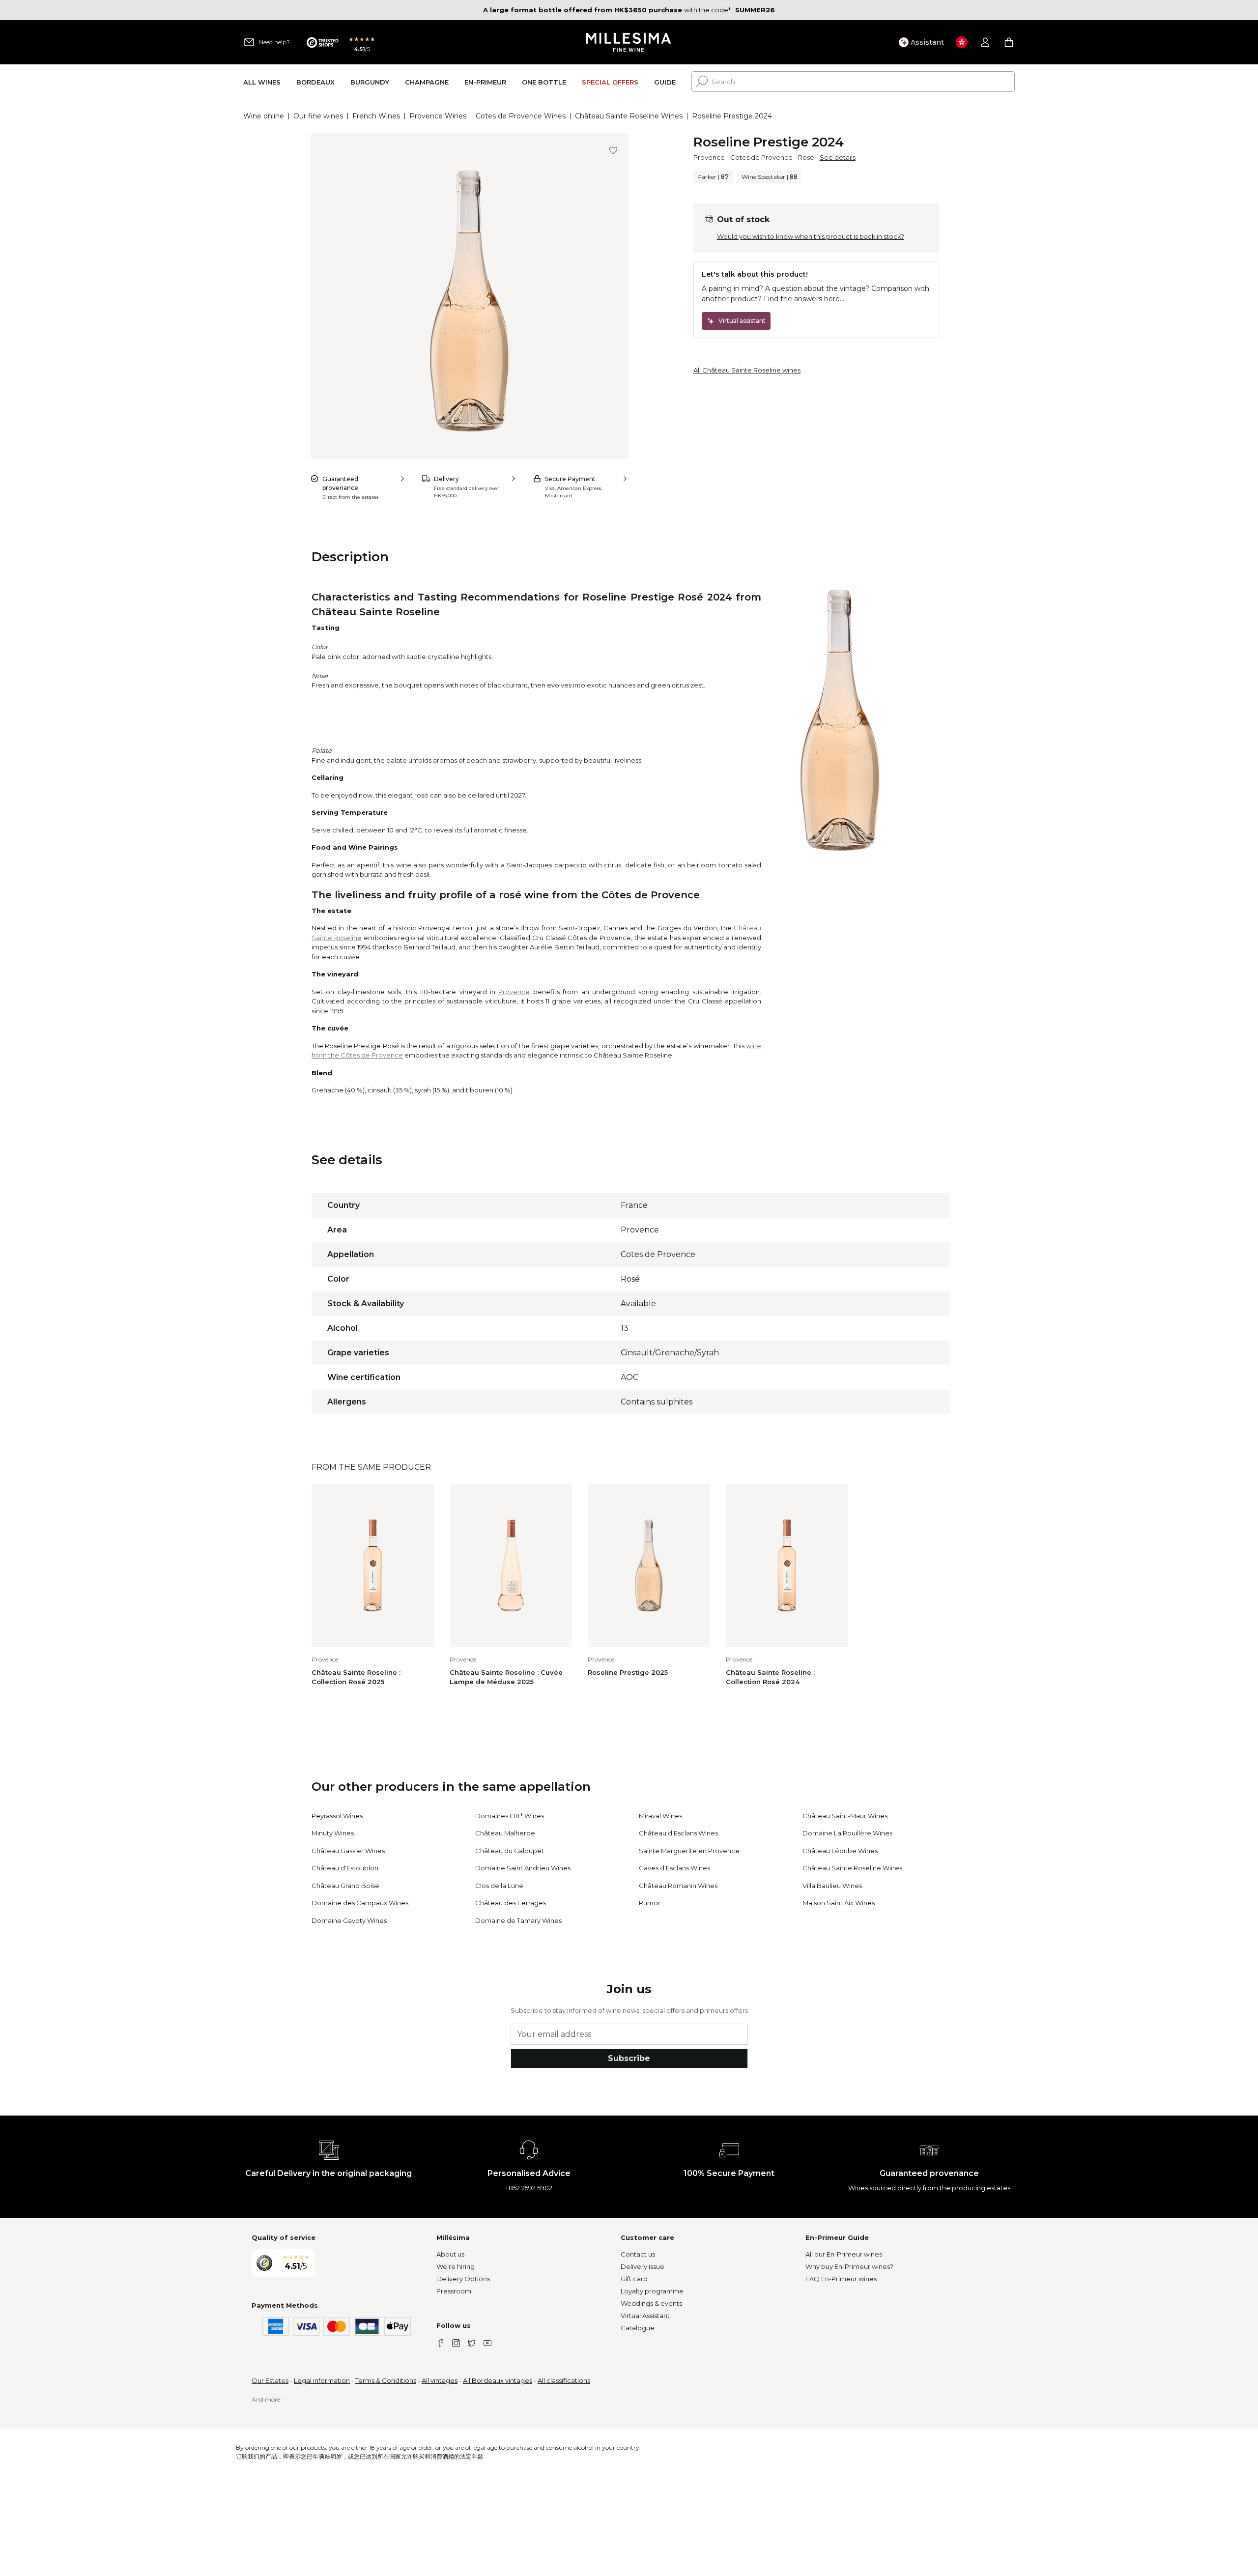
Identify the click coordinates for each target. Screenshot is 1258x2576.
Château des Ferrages (511, 1903)
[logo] (629, 42)
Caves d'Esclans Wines (674, 1868)
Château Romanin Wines (678, 1886)
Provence (709, 157)
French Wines (376, 116)
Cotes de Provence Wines (521, 116)
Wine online (264, 116)
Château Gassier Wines (348, 1851)
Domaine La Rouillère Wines (847, 1833)
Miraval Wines (660, 1816)
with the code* (607, 10)
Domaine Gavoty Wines (349, 1920)
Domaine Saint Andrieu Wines (523, 1868)
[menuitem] (262, 82)
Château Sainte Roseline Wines (629, 116)
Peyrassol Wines (337, 1816)
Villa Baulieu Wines (832, 1886)
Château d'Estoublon (345, 1868)
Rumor (650, 1903)
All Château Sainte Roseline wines (747, 370)
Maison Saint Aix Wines (839, 1903)
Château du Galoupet (510, 1851)
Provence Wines (438, 116)
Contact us (638, 2254)
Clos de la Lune (499, 1886)
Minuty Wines (333, 1833)
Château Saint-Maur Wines (845, 1816)
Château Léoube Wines (840, 1851)
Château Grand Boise (345, 1886)
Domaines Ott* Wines (510, 1816)
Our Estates (270, 2380)
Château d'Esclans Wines (678, 1833)
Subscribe (629, 2058)
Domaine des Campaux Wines (360, 1903)
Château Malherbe (505, 1833)
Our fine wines (318, 116)
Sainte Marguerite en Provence (689, 1851)
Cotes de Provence (761, 157)
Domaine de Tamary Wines (518, 1920)
